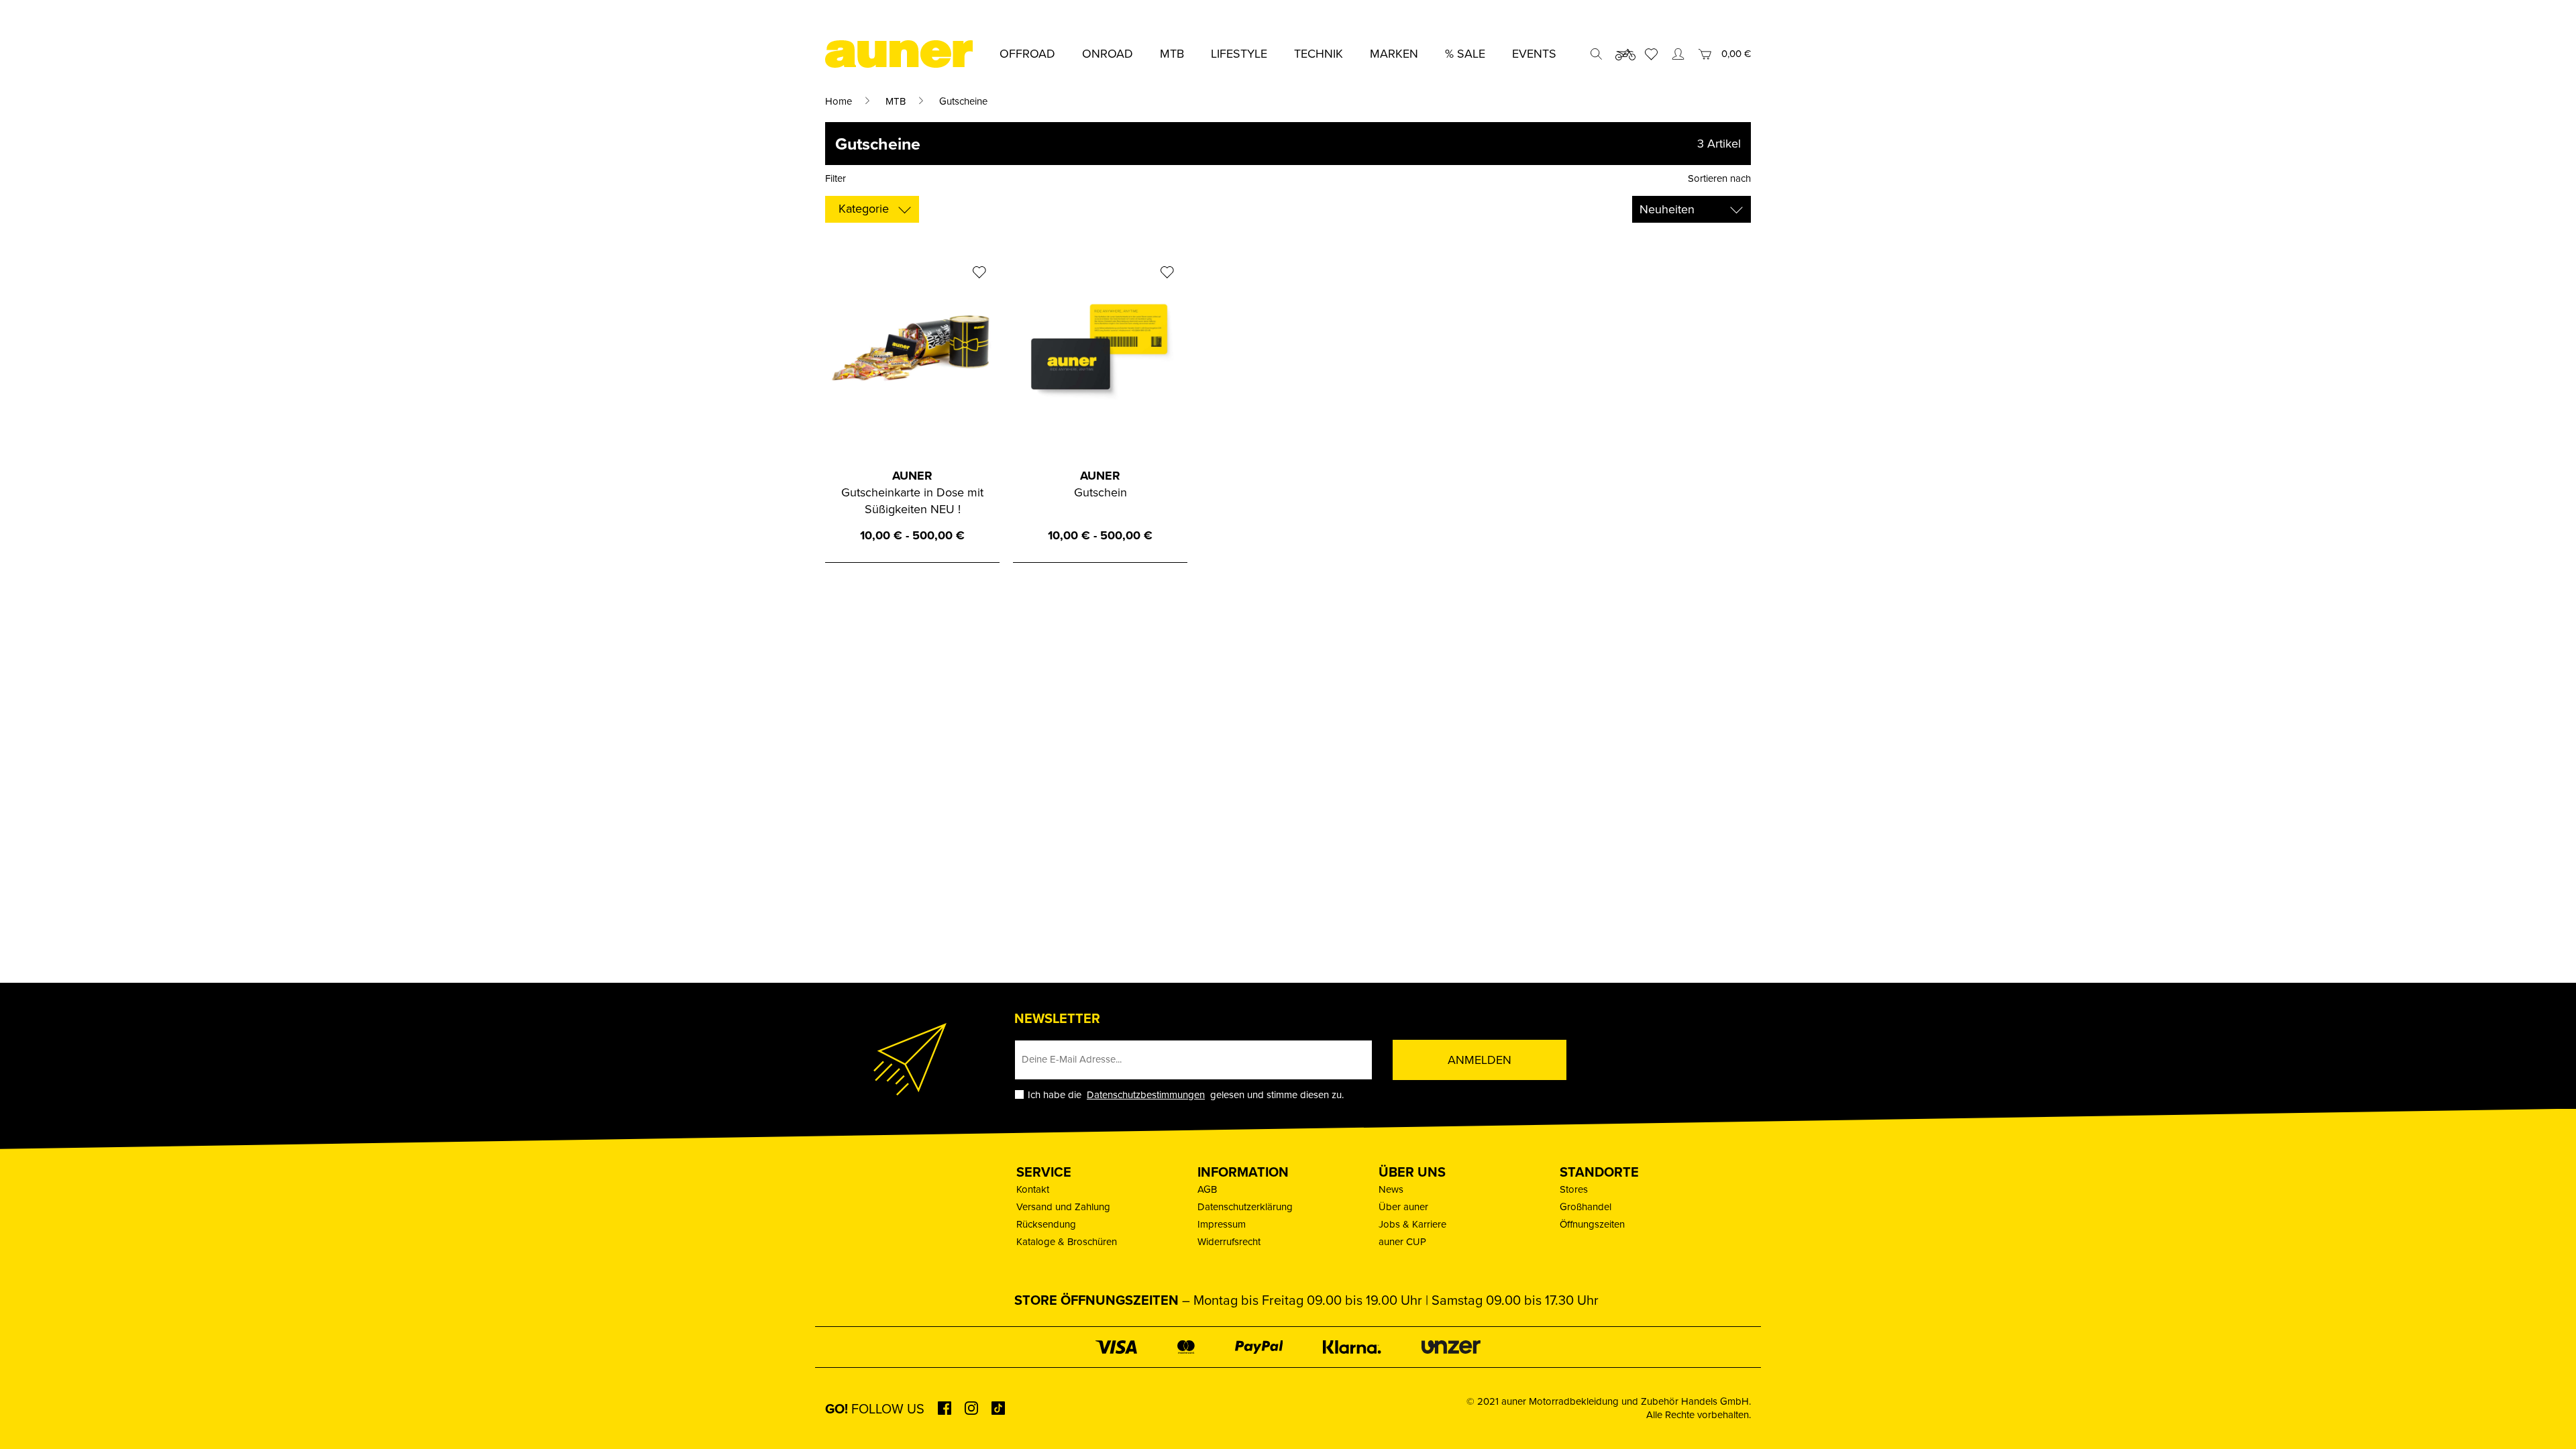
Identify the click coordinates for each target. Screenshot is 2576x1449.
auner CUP (1402, 1241)
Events (1534, 53)
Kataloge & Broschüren (1067, 1241)
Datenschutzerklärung (1245, 1206)
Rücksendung (1046, 1224)
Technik (1319, 53)
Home (839, 101)
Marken (1394, 53)
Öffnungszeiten (1592, 1224)
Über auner (1403, 1206)
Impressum (1222, 1224)
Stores (1574, 1189)
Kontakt (1033, 1189)
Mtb (1172, 53)
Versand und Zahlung (1063, 1206)
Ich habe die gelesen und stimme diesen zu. (1186, 1094)
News (1391, 1189)
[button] (30, 1419)
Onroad (1108, 53)
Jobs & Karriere (1412, 1224)
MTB (896, 101)
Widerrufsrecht (1229, 1241)
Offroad (1027, 53)
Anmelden (1480, 1060)
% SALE (1465, 53)
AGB (1207, 1189)
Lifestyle (1239, 53)
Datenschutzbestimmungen (1146, 1094)
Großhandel (1586, 1206)
